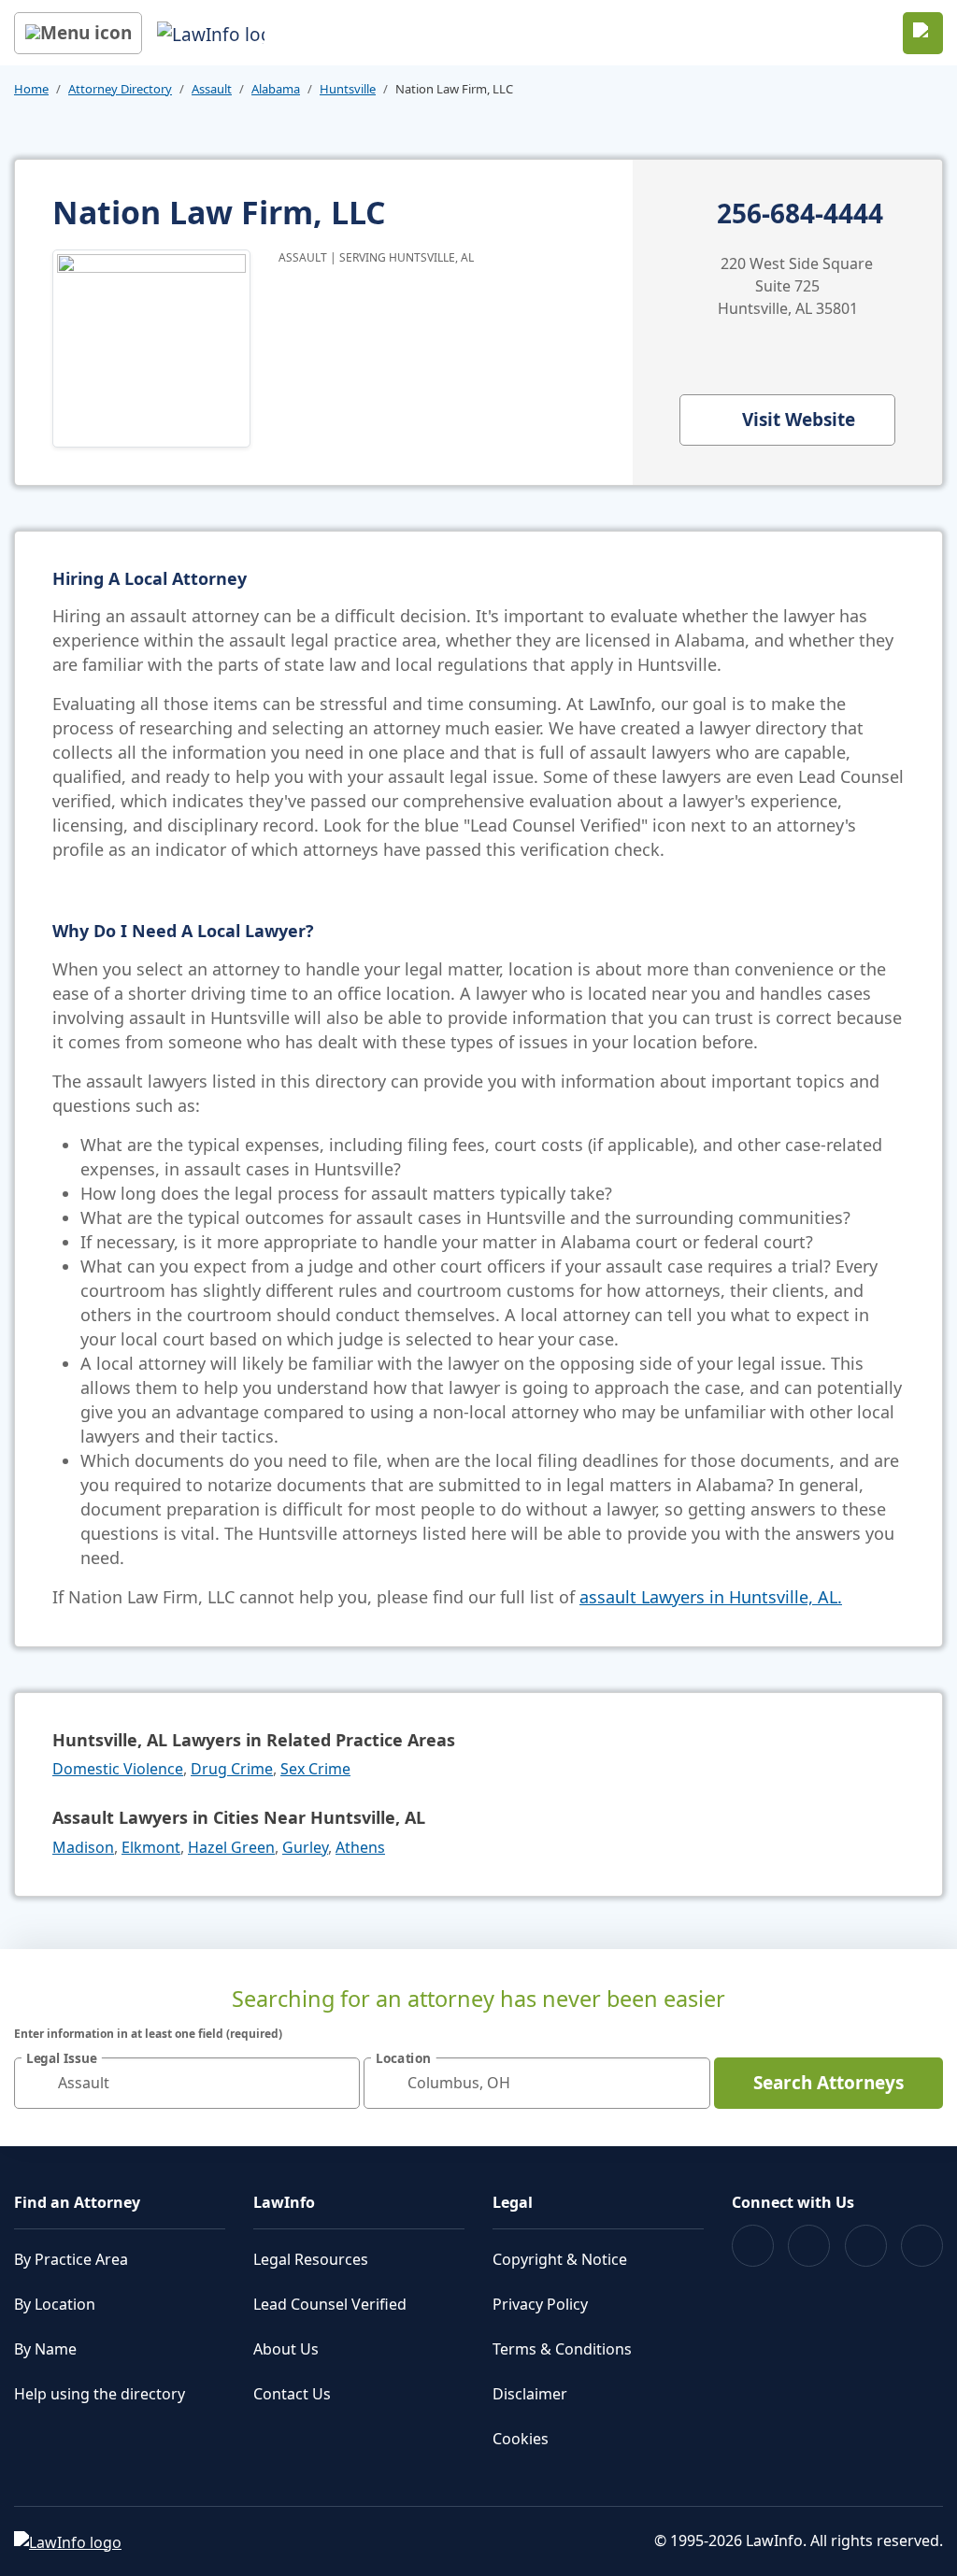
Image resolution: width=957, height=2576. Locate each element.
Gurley (305, 1847)
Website (799, 420)
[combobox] (187, 2083)
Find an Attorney (77, 2202)
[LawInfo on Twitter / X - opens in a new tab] (809, 2246)
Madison (83, 1847)
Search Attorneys (828, 2083)
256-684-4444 (800, 214)
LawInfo (284, 2202)
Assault (212, 89)
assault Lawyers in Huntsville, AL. (711, 1597)
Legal (513, 2202)
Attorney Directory (120, 89)
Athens (360, 1847)
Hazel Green (231, 1847)
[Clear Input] (337, 2083)
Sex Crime (315, 1769)
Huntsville (348, 89)
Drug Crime (232, 1769)
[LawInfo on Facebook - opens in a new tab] (753, 2246)
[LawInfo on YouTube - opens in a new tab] (866, 2246)
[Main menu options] (78, 33)
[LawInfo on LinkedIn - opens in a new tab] (922, 2246)
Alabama (276, 89)
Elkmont (151, 1847)
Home (31, 89)
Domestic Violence (118, 1769)
